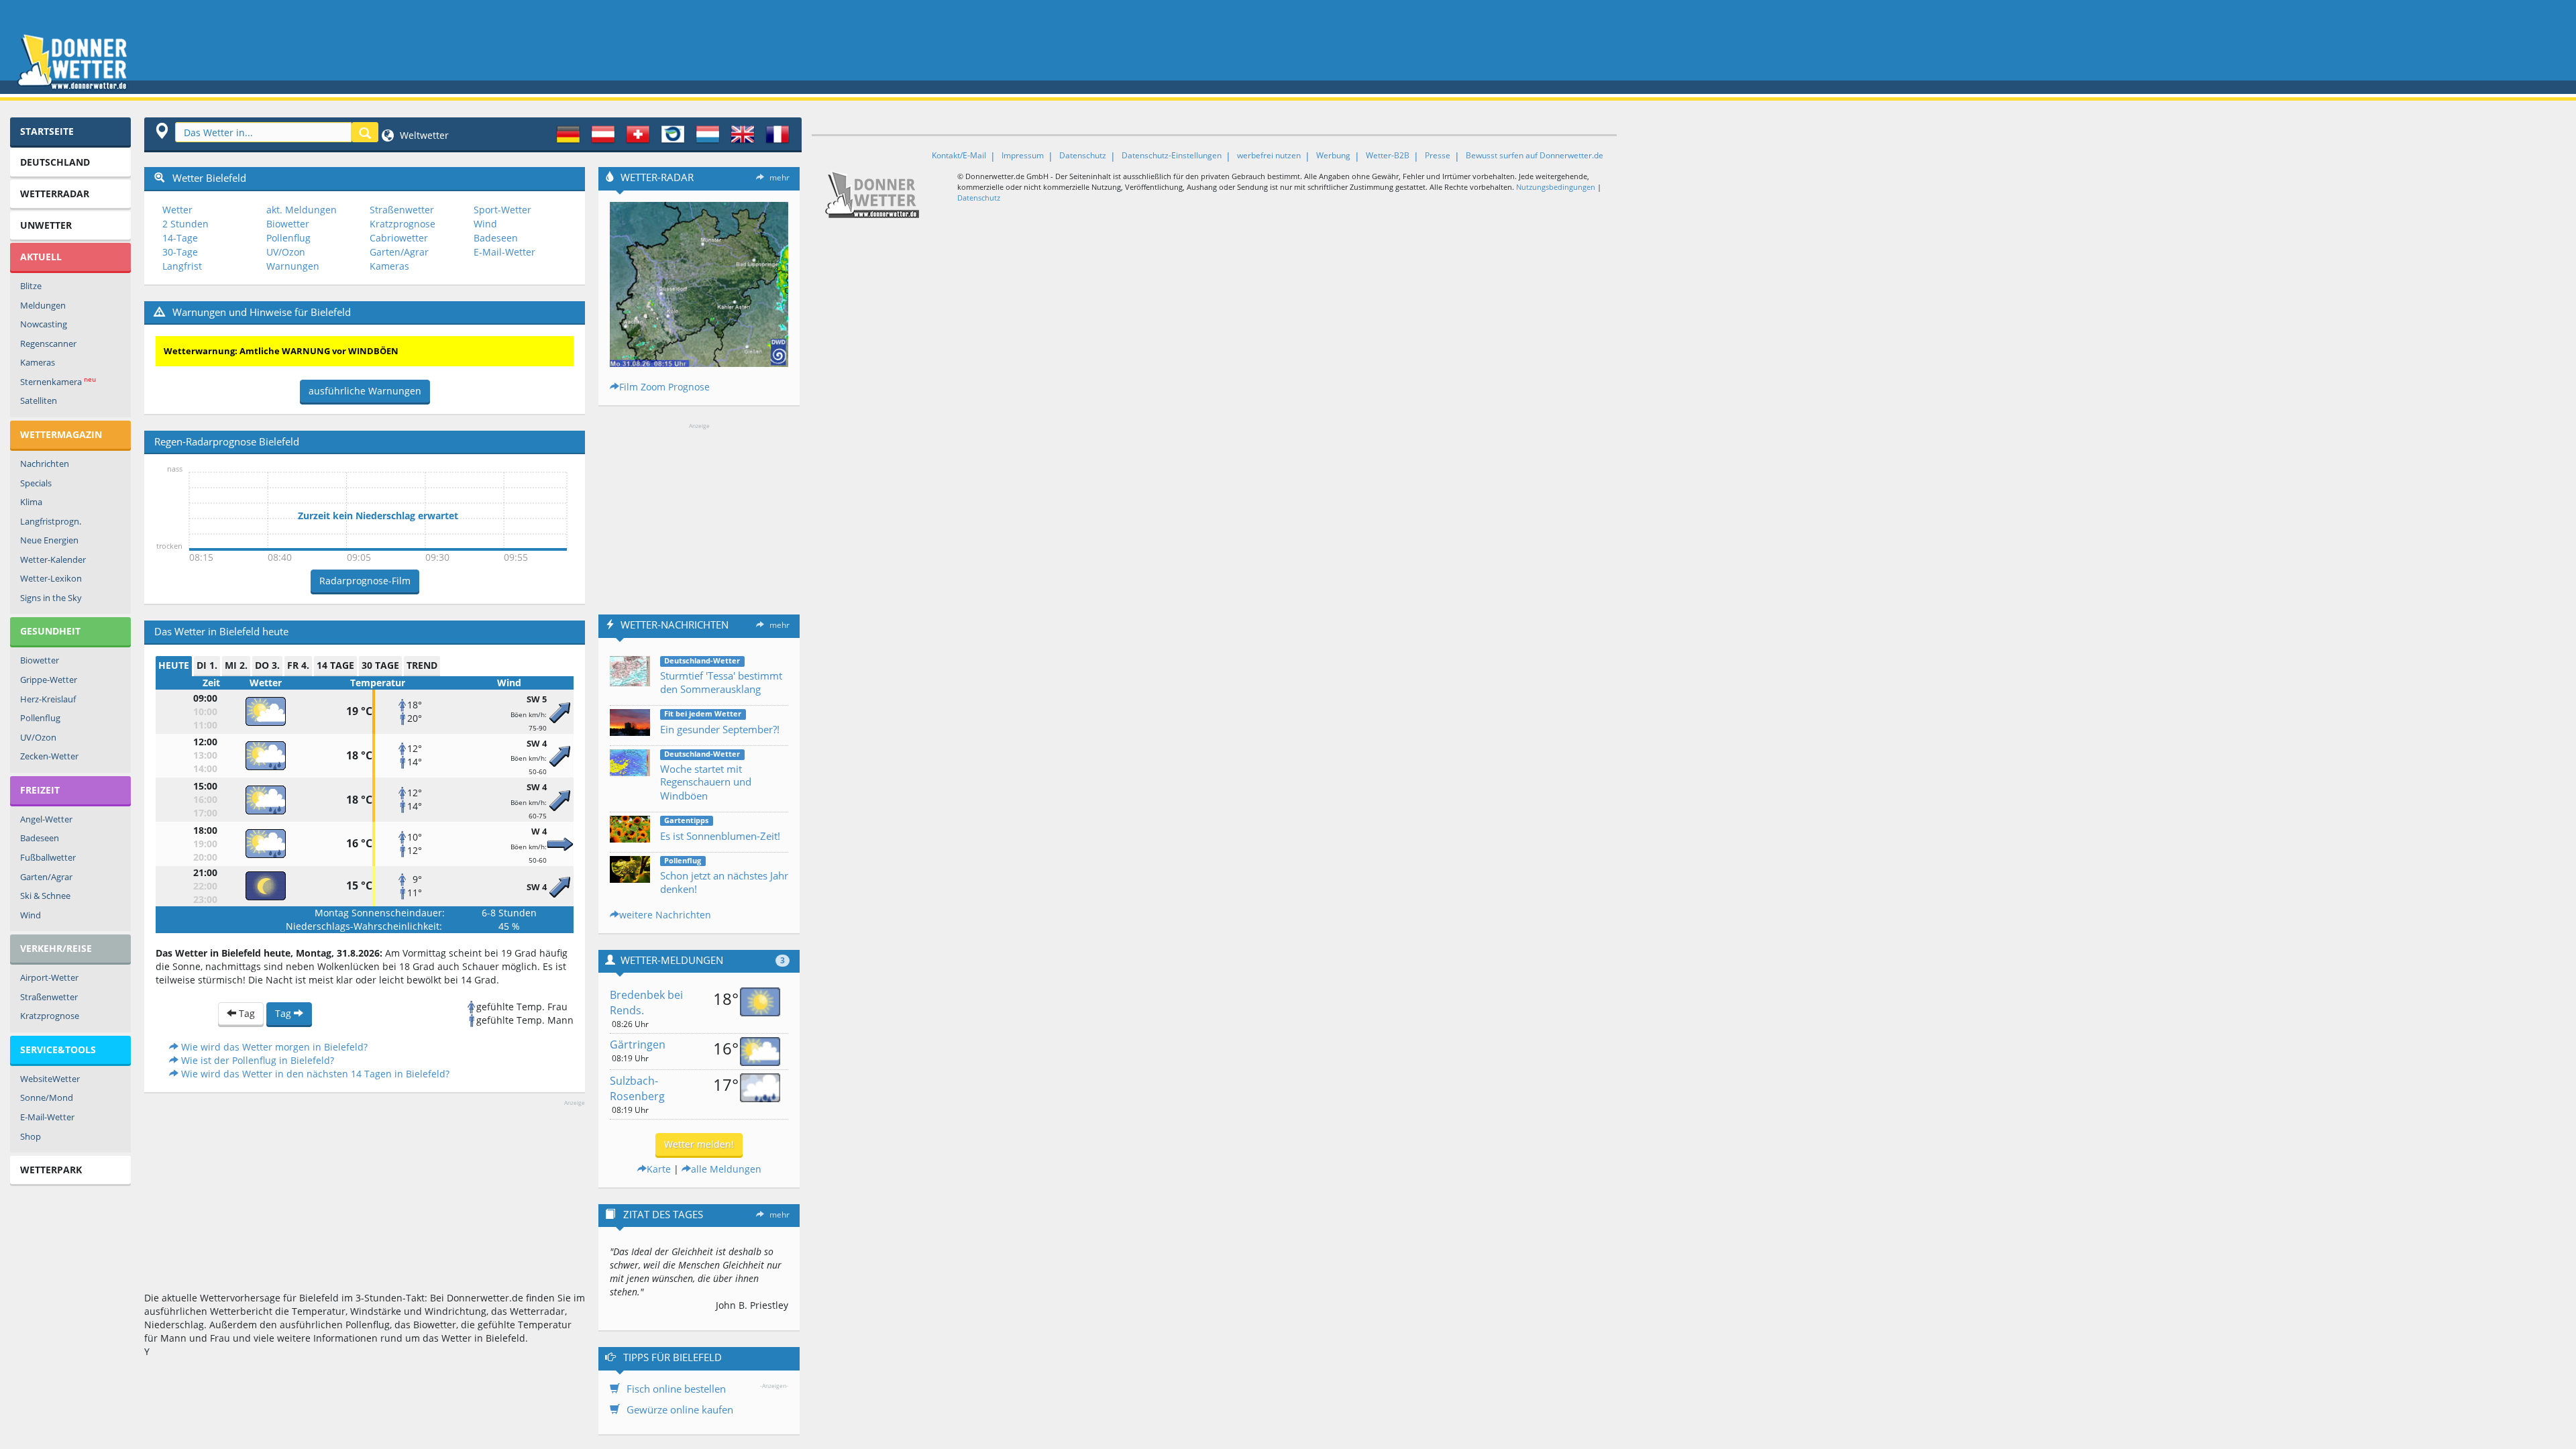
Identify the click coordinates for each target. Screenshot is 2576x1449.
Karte (659, 1169)
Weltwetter (423, 135)
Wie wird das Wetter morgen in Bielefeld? (273, 1047)
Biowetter (40, 660)
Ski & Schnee (45, 896)
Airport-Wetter (49, 977)
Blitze (31, 286)
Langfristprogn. (51, 521)
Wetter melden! (699, 1144)
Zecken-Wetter (49, 756)
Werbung (1333, 155)
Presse (1438, 155)
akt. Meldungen (302, 210)
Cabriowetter (399, 238)
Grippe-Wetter (49, 680)
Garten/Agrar (46, 877)
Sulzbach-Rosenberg (637, 1088)
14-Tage (180, 238)
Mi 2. (236, 665)
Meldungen (43, 305)
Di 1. (207, 665)
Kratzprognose (50, 1016)
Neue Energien (49, 540)
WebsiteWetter (50, 1079)
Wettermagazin (61, 434)
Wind (31, 915)
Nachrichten (45, 464)
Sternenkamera (58, 381)
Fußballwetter (48, 857)
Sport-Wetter (502, 210)
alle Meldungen (726, 1169)
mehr (780, 177)
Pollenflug (40, 718)
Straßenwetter (49, 997)
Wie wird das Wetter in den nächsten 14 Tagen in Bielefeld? (314, 1074)
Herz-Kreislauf (48, 699)
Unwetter (46, 225)
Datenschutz (1083, 155)
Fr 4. (298, 665)
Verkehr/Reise (56, 948)
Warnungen (293, 266)
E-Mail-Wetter (47, 1117)
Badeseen (40, 838)
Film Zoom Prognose (664, 387)
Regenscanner (48, 343)
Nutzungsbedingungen (1556, 187)
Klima (31, 502)
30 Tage (380, 665)
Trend (422, 665)
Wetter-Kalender (53, 559)
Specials (36, 483)
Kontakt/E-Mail (959, 155)
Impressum (1023, 155)
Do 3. (267, 665)
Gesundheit (50, 631)
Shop (31, 1136)
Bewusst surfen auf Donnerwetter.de (1535, 155)
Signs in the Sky (51, 598)
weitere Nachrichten (665, 915)
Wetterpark (51, 1170)
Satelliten (39, 400)
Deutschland (55, 162)
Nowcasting (44, 324)
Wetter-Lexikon (51, 578)
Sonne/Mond (47, 1097)
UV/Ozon (38, 737)
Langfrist (182, 266)
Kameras (38, 362)
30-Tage (180, 252)
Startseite (47, 131)
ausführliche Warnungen (365, 391)
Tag (246, 1013)
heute (174, 665)
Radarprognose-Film (365, 581)
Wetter (177, 210)
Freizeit (40, 790)
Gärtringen (638, 1044)
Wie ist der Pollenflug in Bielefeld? (256, 1060)
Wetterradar (55, 194)
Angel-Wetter (46, 819)
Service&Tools (58, 1050)
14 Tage (335, 665)
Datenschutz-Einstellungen (1172, 155)
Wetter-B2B (1388, 155)
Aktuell (41, 257)
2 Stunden (185, 224)
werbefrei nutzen (1269, 155)
